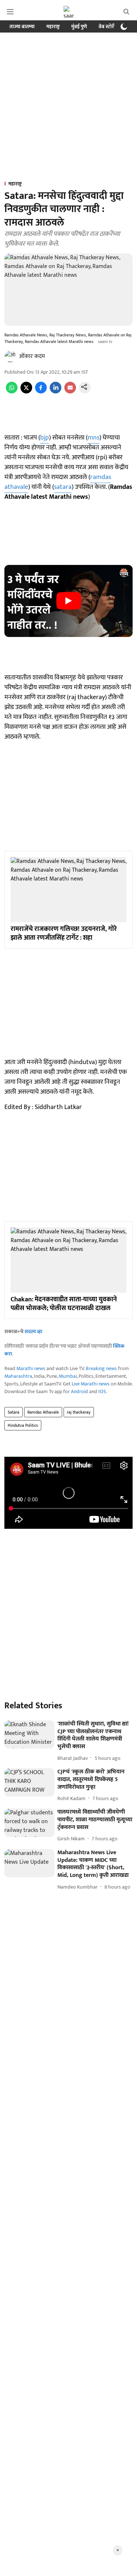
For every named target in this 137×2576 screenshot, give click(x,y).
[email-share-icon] (70, 392)
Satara (14, 1412)
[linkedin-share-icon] (56, 392)
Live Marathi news (91, 1384)
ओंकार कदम (32, 356)
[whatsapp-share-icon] (12, 392)
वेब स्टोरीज (109, 27)
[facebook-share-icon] (41, 392)
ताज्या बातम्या (22, 27)
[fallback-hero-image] (29, 1734)
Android (79, 1391)
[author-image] (10, 357)
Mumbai (68, 1376)
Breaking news (101, 1368)
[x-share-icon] (26, 392)
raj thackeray (79, 1412)
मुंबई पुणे (79, 27)
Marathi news (31, 1368)
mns (94, 438)
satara (63, 487)
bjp (45, 438)
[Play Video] (69, 601)
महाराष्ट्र (53, 27)
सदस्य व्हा (33, 1332)
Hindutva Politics (23, 1425)
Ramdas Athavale (43, 1412)
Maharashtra (18, 1376)
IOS (102, 1391)
